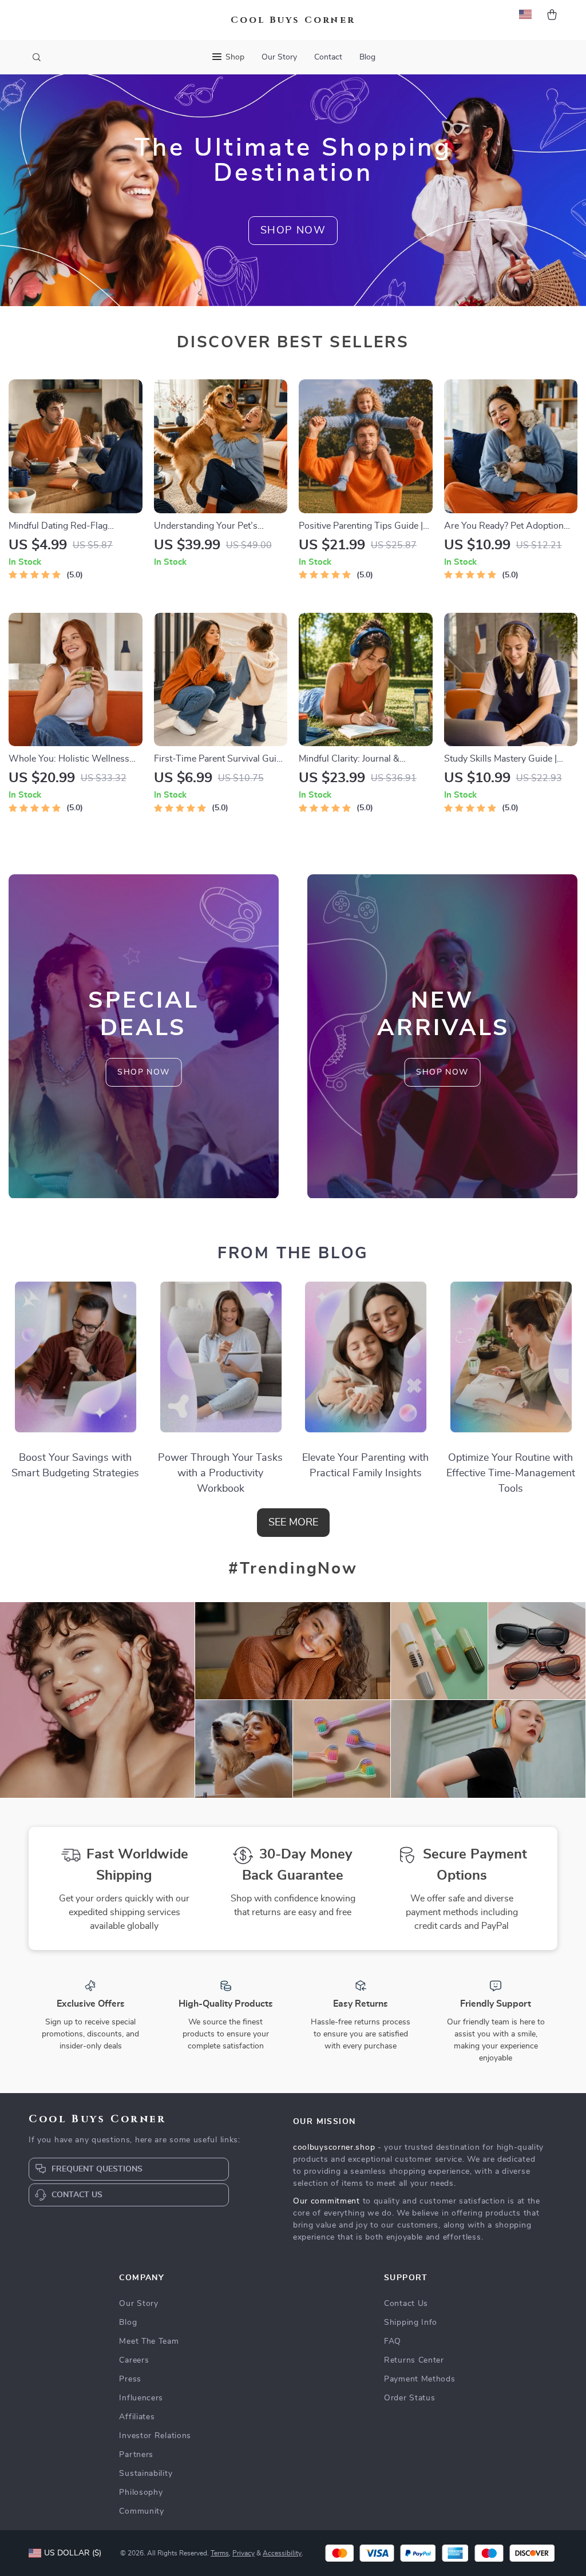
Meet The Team (149, 2341)
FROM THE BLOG (293, 1254)
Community (141, 2511)
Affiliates (137, 2417)
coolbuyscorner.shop (334, 2147)
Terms (220, 2553)
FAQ (393, 2341)
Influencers (141, 2398)
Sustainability (146, 2474)
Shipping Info (411, 2323)
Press (130, 2379)
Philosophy (141, 2492)
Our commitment (326, 2201)
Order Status (409, 2398)
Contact (328, 57)
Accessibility (282, 2553)
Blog (367, 57)
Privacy (243, 2553)
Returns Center (414, 2360)
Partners (136, 2455)
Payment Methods (420, 2379)
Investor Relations (155, 2436)
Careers (134, 2360)
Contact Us (406, 2304)
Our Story (279, 57)
